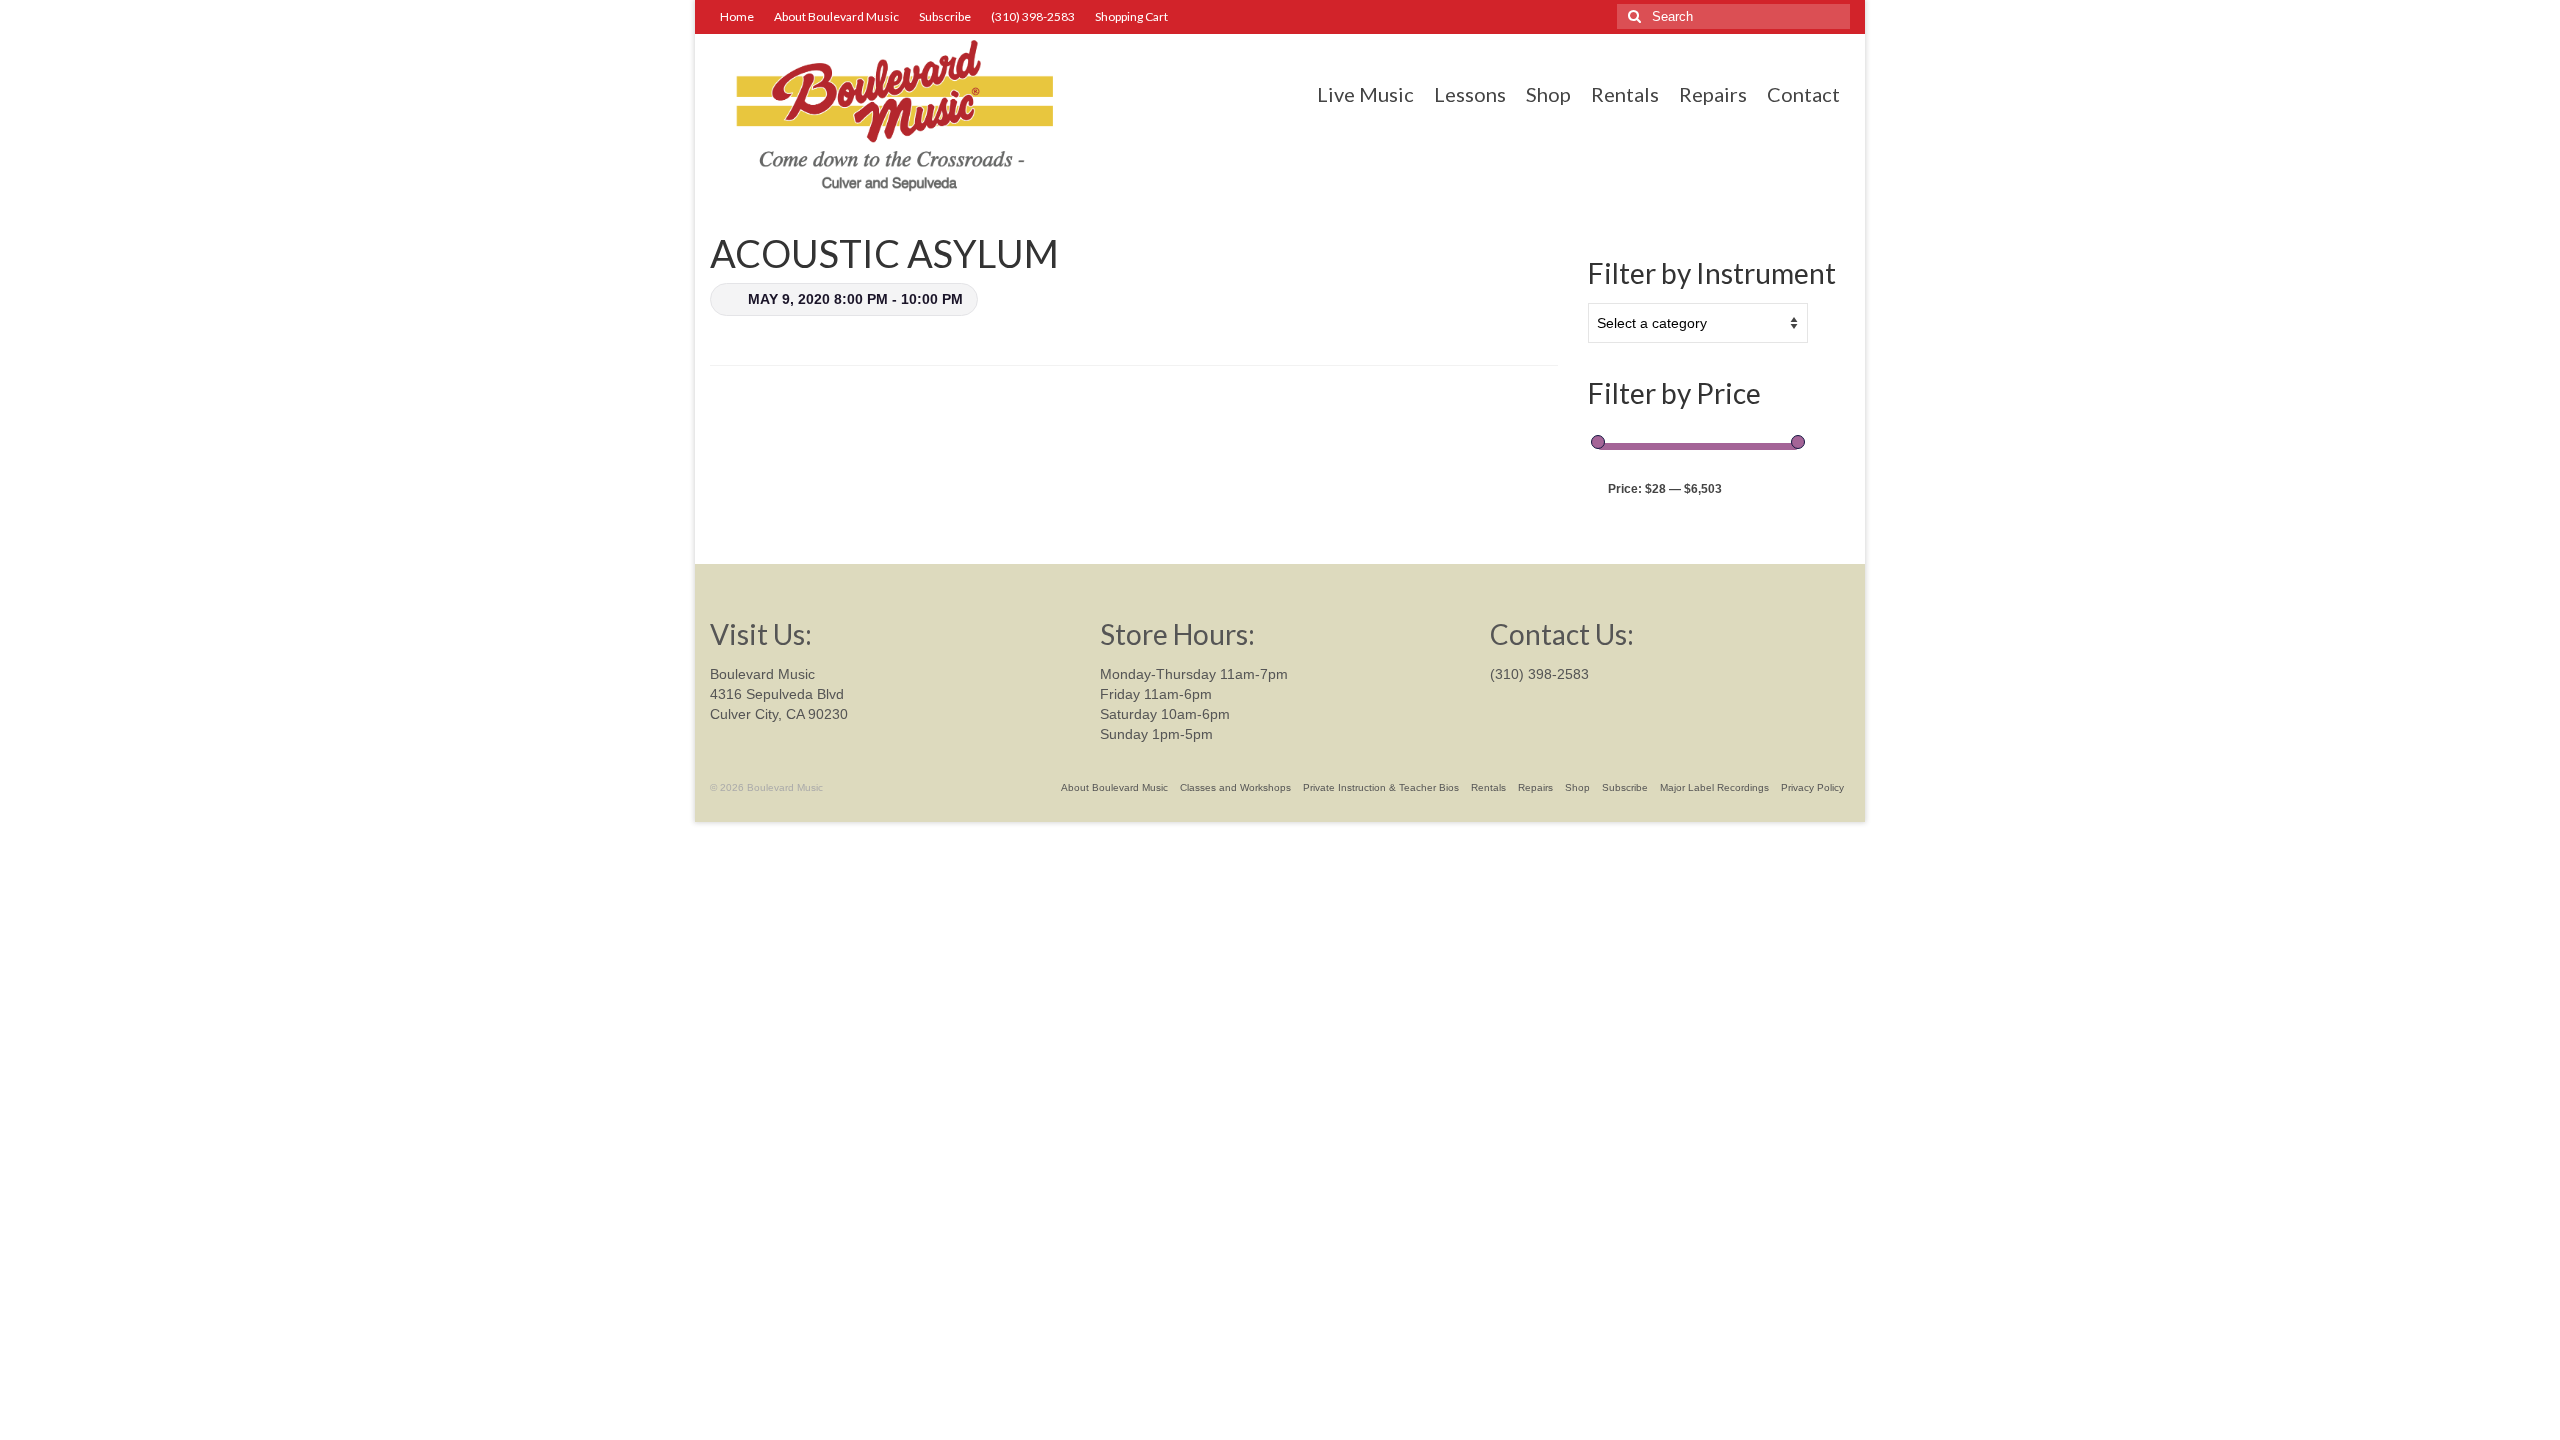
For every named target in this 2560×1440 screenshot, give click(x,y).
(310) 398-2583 (1539, 674)
